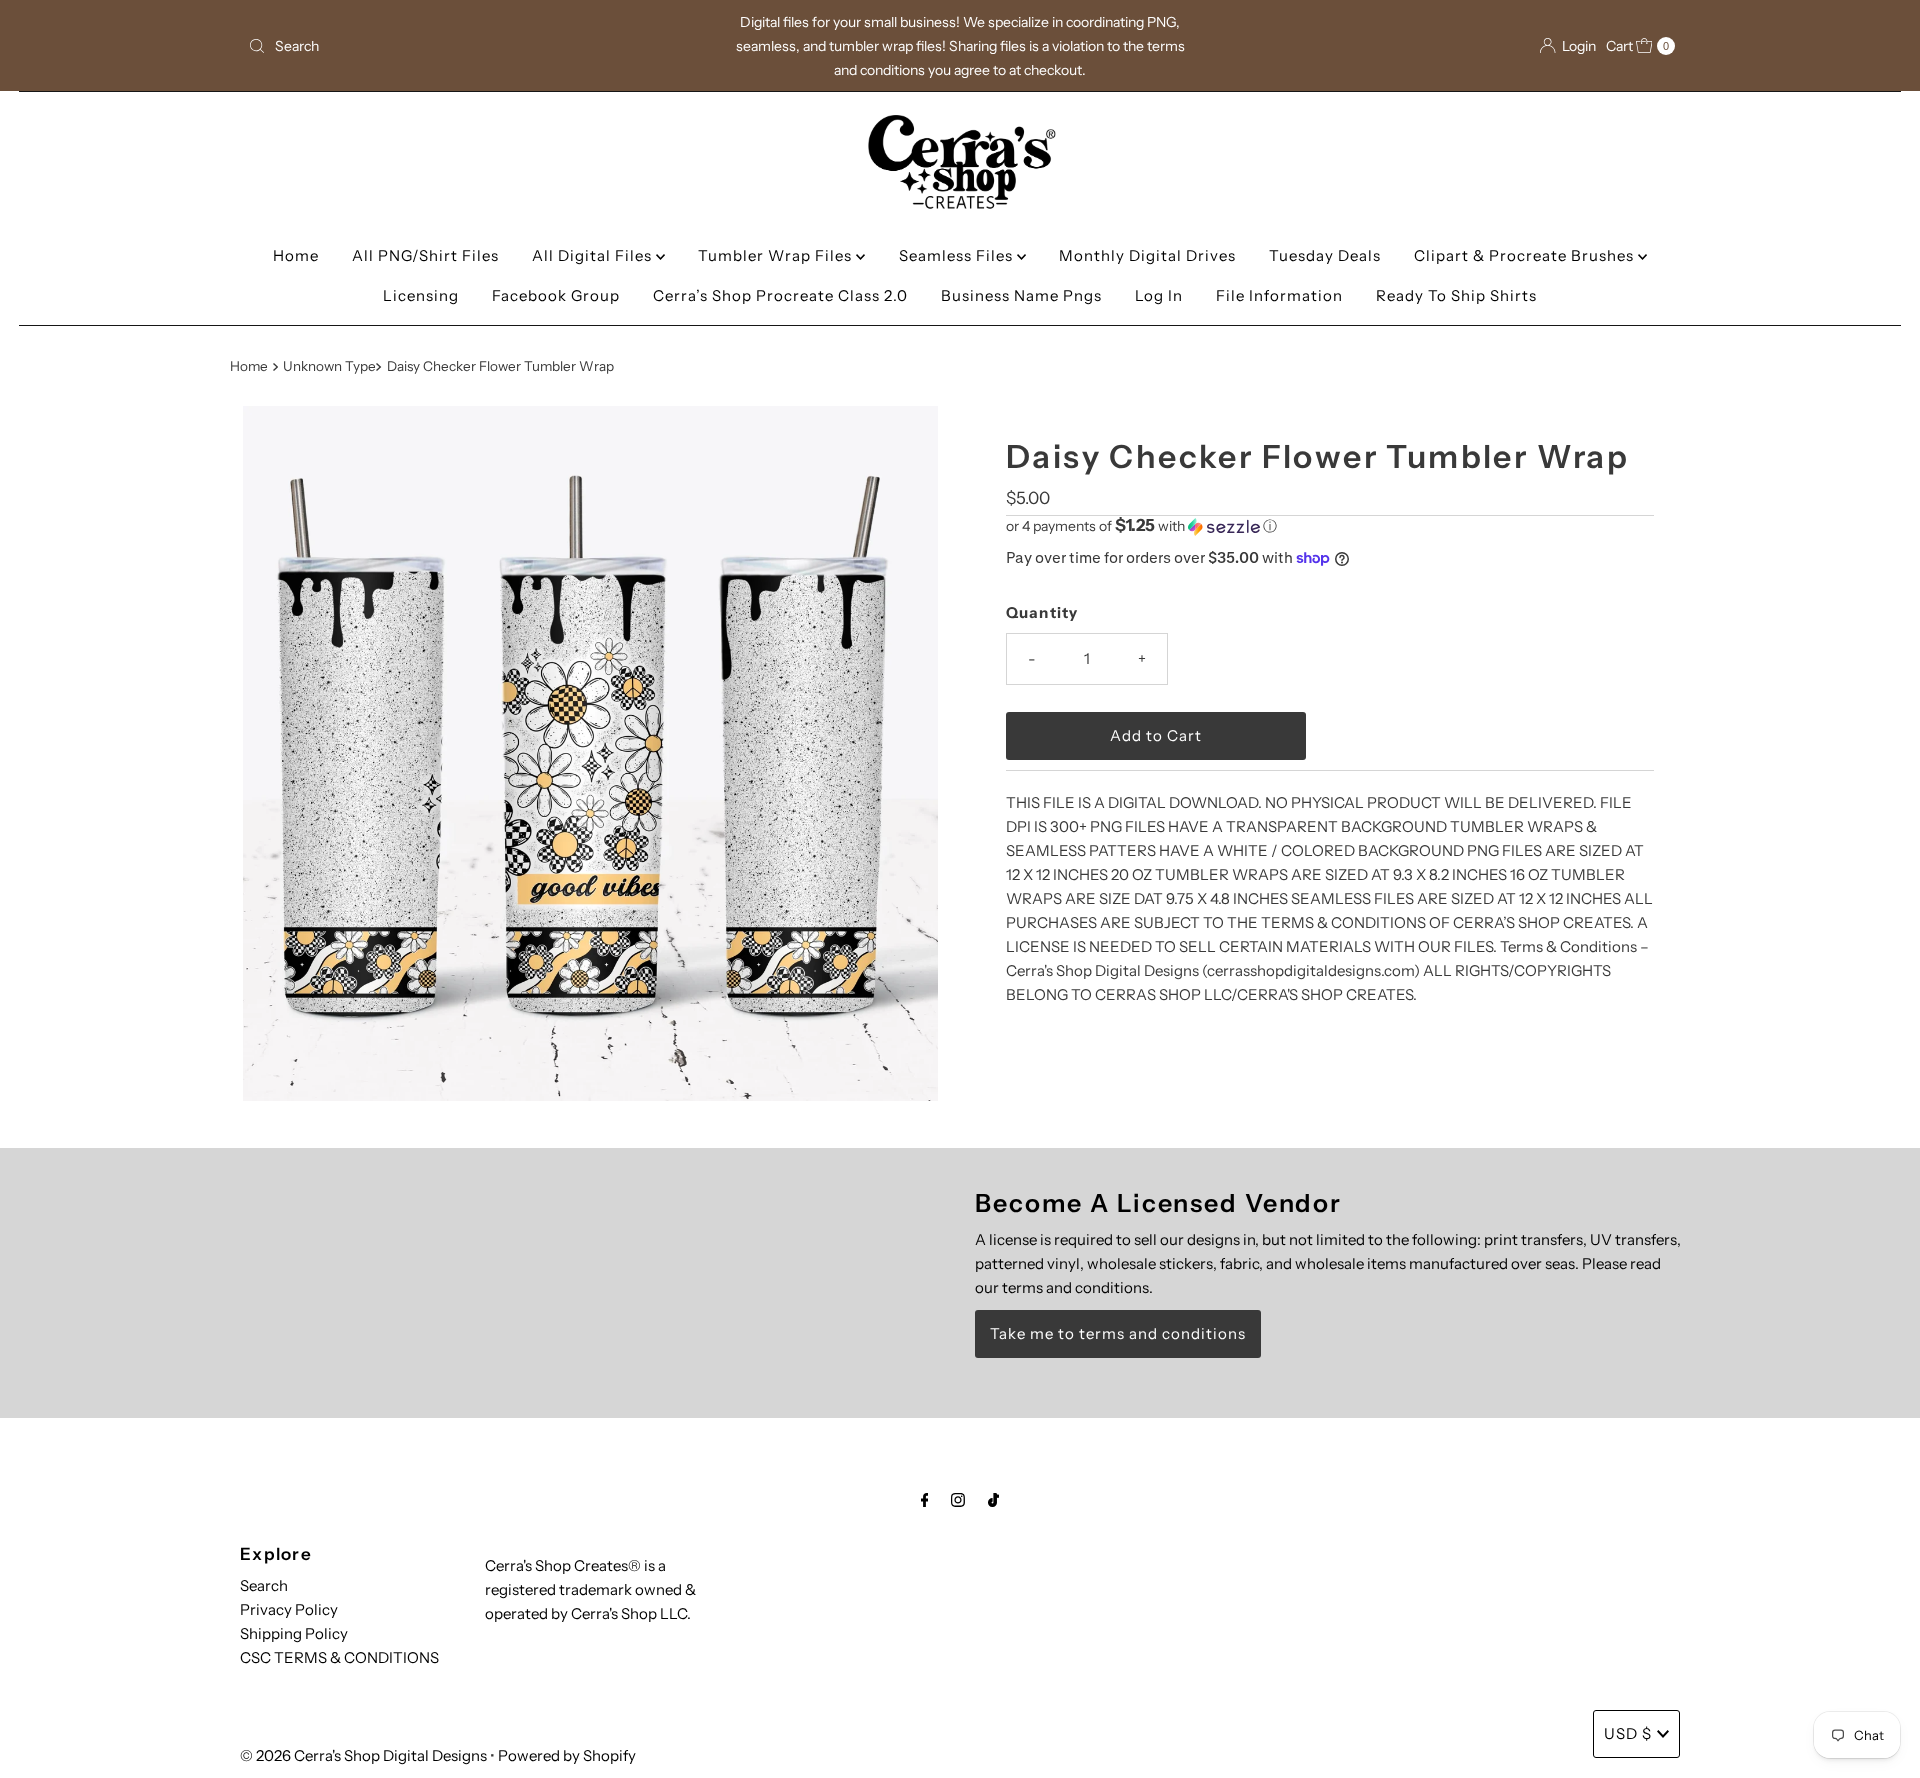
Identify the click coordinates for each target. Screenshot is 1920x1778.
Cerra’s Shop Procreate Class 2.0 (780, 295)
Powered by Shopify (567, 1755)
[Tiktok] (993, 1500)
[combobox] (474, 46)
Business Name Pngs (1021, 295)
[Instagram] (958, 1500)
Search (264, 1585)
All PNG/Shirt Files (425, 255)
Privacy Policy (289, 1609)
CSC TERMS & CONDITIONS (339, 1657)
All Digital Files (594, 255)
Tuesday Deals (1325, 255)
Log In (1159, 295)
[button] (1330, 526)
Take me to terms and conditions (1118, 1333)
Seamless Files (958, 255)
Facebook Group (556, 295)
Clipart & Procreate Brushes (1526, 255)
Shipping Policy (294, 1633)
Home (296, 255)
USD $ (1628, 1733)
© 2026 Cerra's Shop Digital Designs (363, 1755)
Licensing (421, 295)
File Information (1279, 295)
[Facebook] (925, 1500)
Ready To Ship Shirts (1456, 295)
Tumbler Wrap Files (777, 255)
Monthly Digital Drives (1147, 255)
